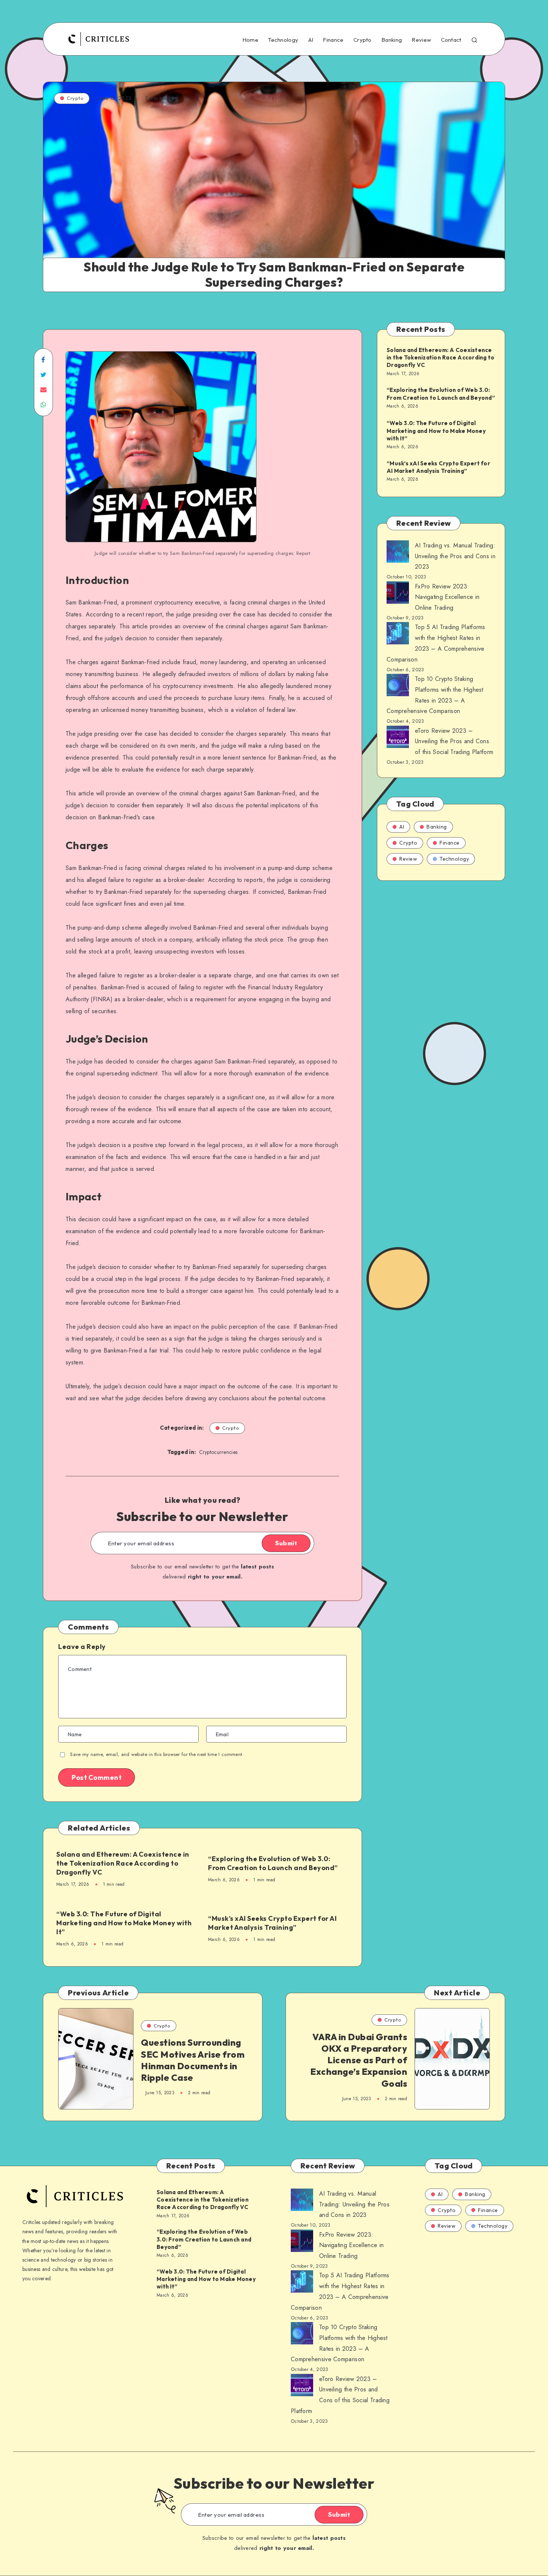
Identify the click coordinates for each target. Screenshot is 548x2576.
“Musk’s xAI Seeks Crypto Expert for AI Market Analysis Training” (272, 1923)
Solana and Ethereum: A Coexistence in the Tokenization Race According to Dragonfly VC (123, 1863)
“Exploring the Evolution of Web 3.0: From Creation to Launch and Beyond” (273, 1863)
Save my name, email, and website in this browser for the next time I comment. (157, 1754)
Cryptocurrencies (218, 1452)
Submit (286, 1543)
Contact (451, 40)
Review (421, 40)
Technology (283, 40)
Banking (392, 40)
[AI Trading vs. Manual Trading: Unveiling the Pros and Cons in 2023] (398, 553)
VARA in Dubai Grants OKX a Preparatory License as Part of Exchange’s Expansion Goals (359, 2060)
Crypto (363, 40)
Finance (333, 40)
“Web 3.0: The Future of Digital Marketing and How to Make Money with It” (124, 1923)
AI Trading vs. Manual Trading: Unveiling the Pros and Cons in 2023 (455, 556)
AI (311, 40)
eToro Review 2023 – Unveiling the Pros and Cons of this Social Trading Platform (454, 742)
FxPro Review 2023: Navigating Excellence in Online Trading (447, 597)
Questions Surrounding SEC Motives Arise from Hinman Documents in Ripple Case (193, 2060)
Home (250, 40)
